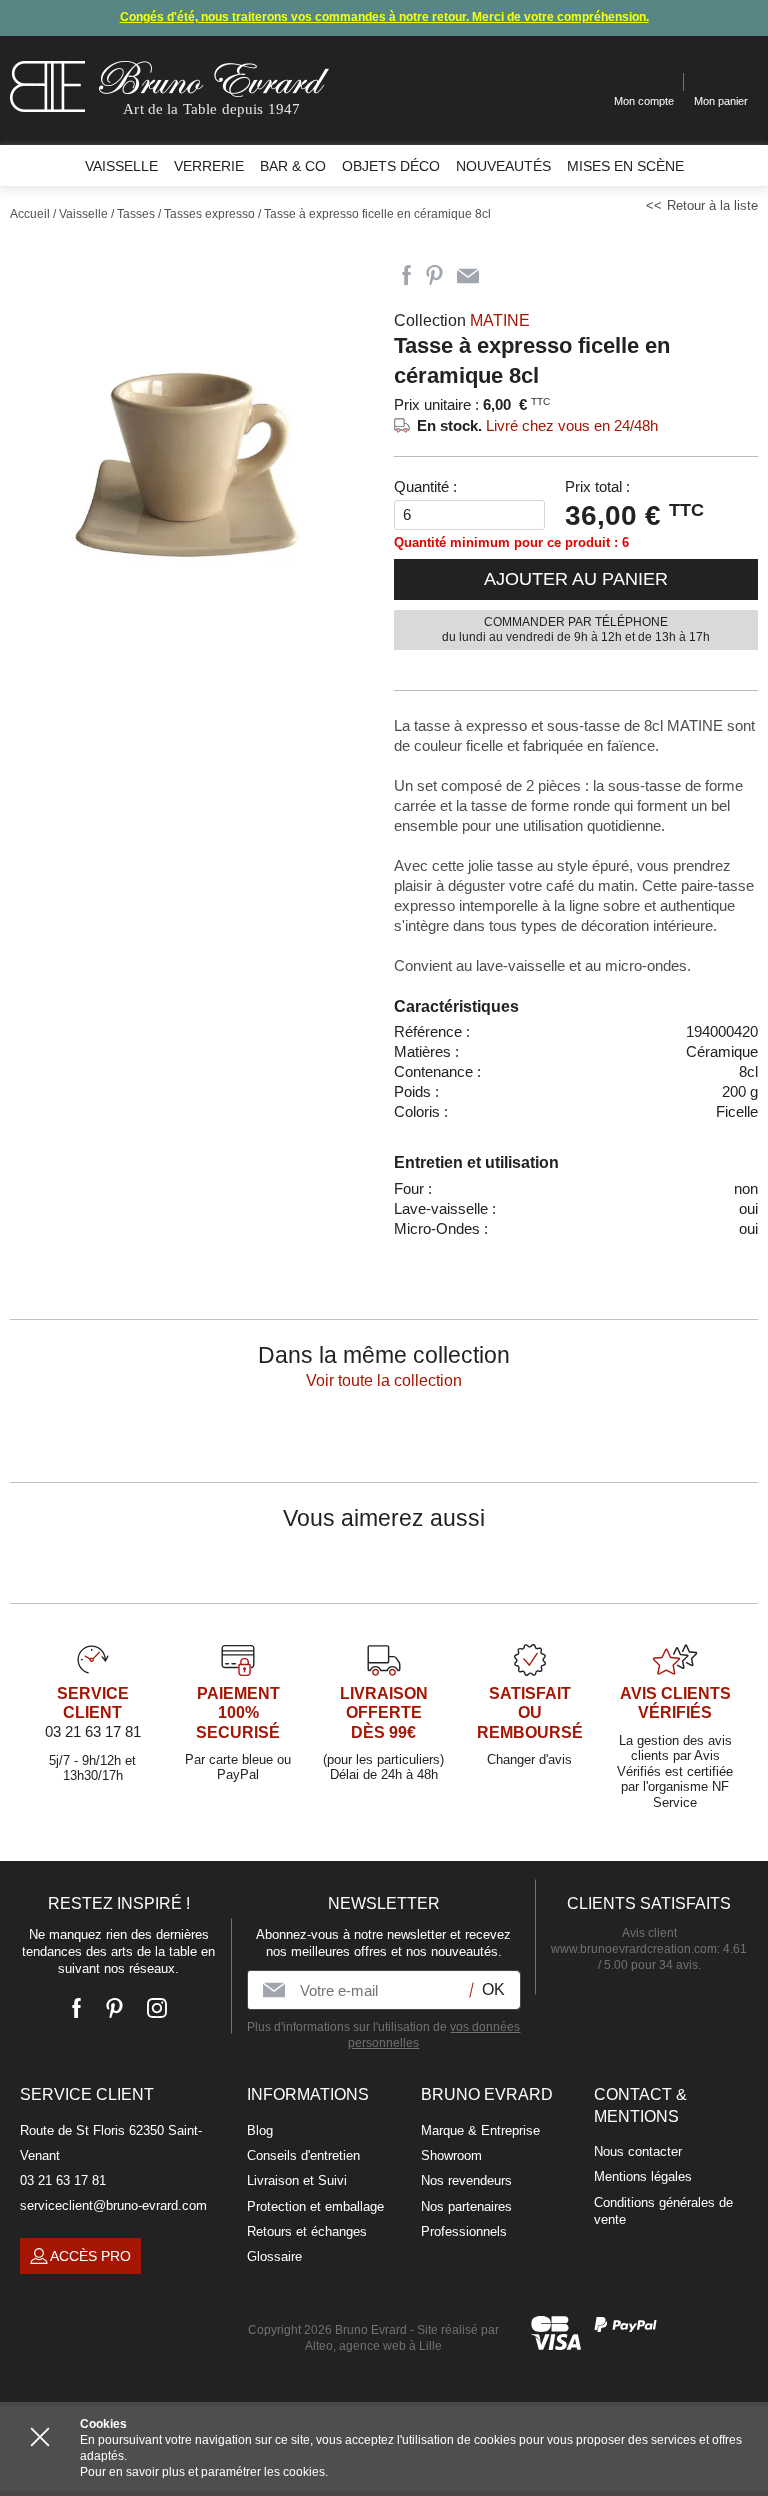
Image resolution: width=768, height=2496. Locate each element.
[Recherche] (583, 82)
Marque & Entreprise (480, 2130)
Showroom (451, 2155)
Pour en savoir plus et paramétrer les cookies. (204, 2472)
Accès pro (90, 2256)
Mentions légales (643, 2176)
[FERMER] (40, 2437)
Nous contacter (638, 2151)
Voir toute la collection (384, 1380)
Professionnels (464, 2231)
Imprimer (504, 276)
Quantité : (425, 486)
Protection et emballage (315, 2206)
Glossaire (274, 2256)
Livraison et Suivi (297, 2180)
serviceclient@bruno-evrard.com (113, 2205)
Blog (260, 2130)
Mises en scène (625, 166)
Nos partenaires (466, 2206)
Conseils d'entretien (303, 2155)
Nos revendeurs (466, 2180)
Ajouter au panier (576, 579)
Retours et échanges (307, 2231)
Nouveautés (503, 166)
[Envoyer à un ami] (468, 276)
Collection (462, 320)
